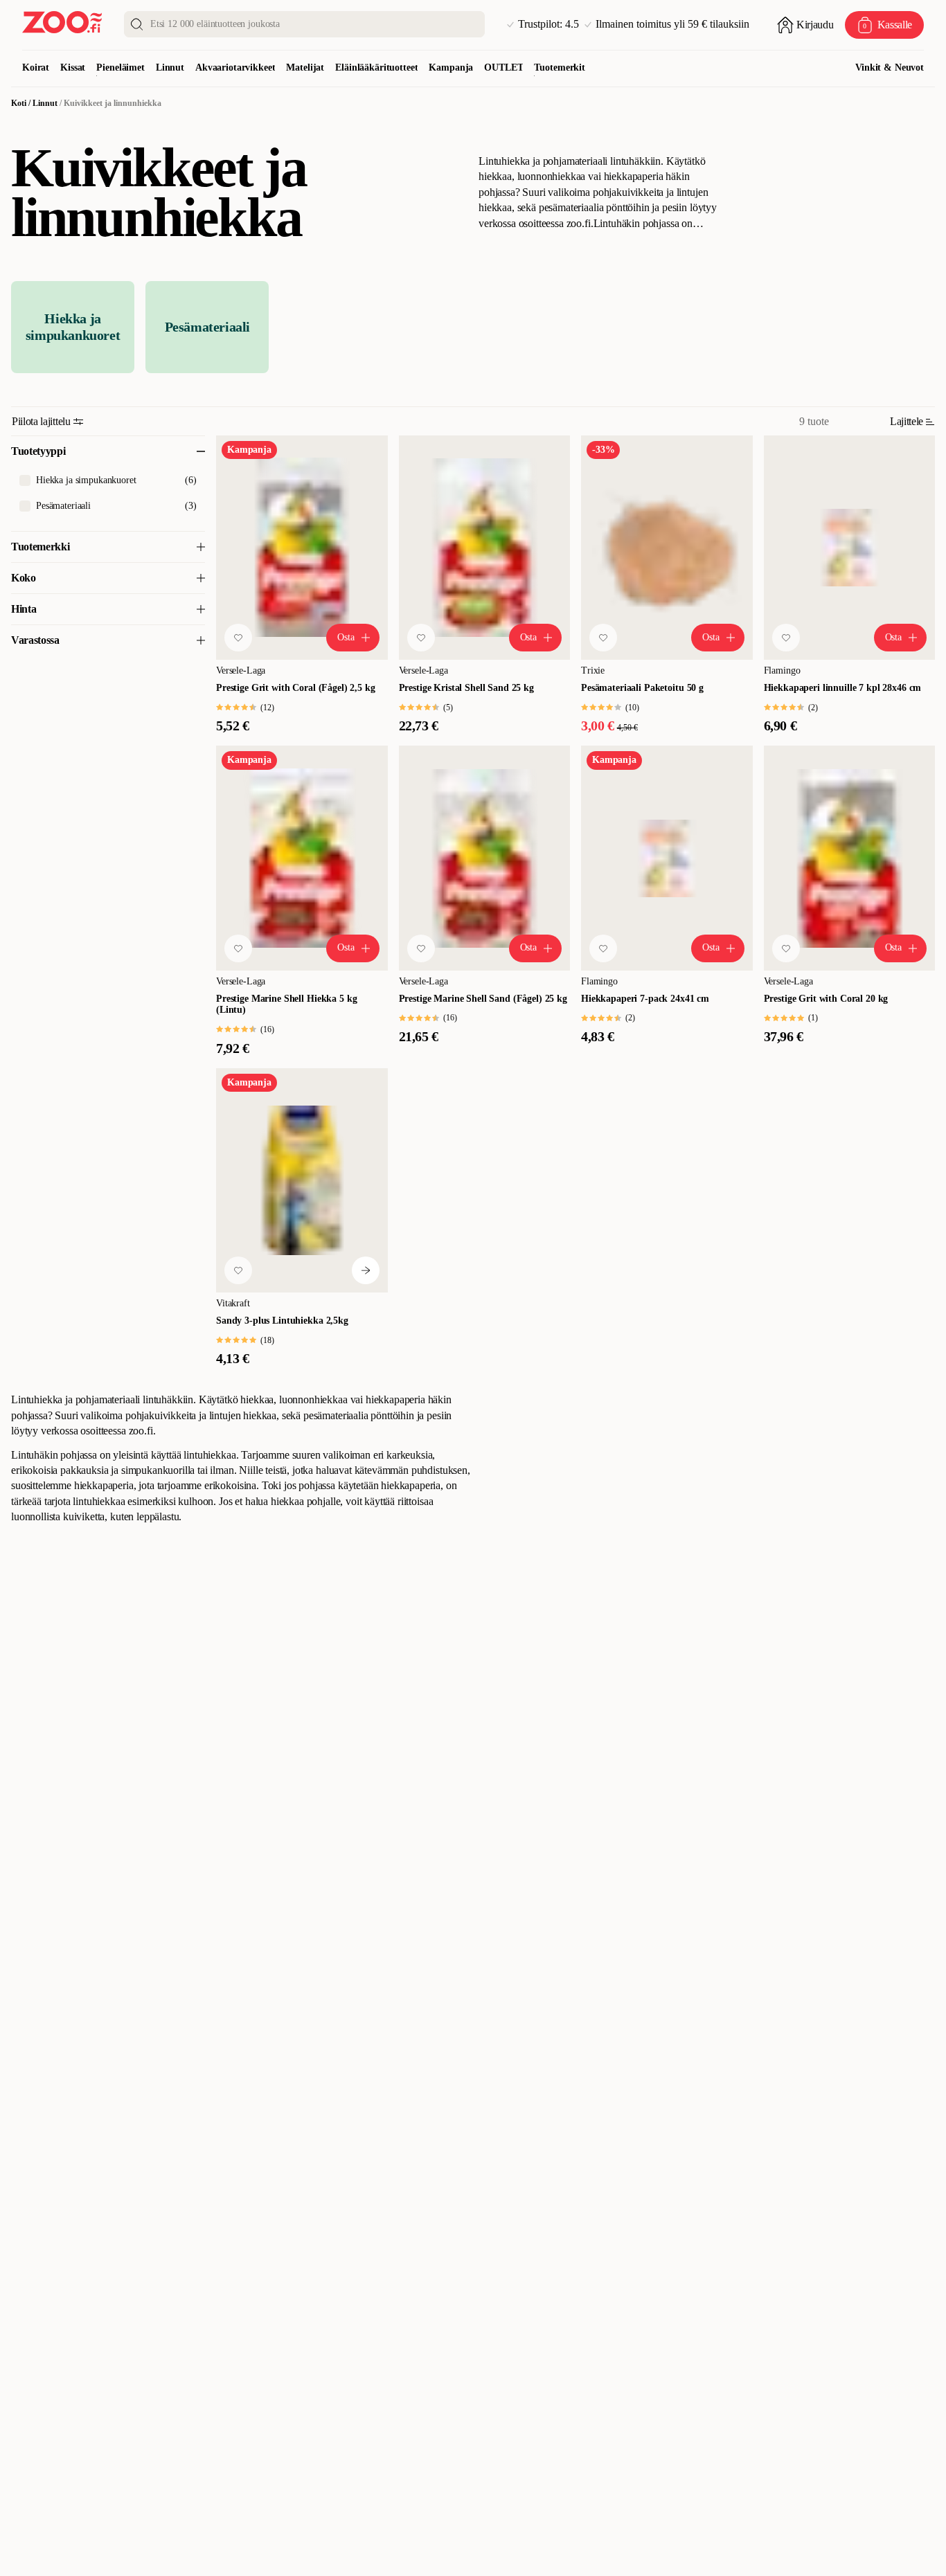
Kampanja (451, 67)
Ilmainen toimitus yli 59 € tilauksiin (672, 24)
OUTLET (503, 67)
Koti (19, 103)
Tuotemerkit (559, 67)
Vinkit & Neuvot (890, 67)
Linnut (170, 67)
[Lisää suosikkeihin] (238, 638)
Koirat (36, 67)
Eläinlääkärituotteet (376, 67)
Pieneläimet (120, 67)
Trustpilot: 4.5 (548, 24)
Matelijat (305, 67)
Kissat (73, 67)
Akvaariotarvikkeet (235, 67)
